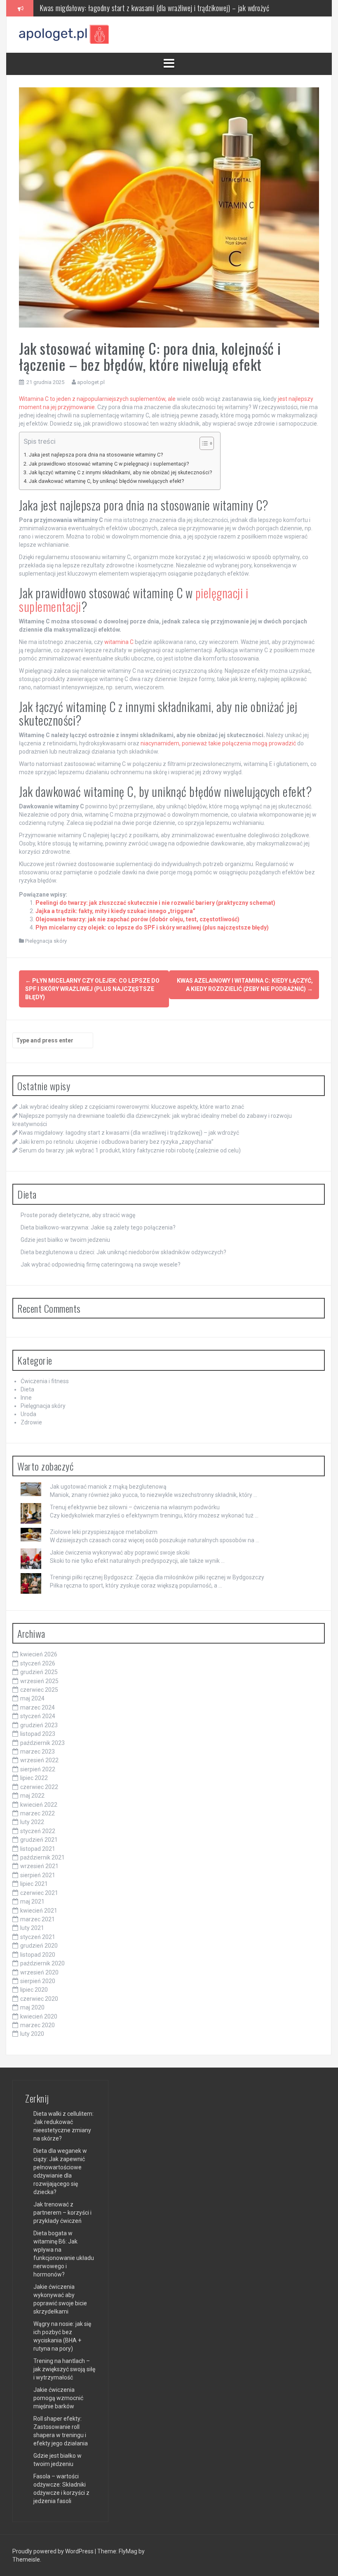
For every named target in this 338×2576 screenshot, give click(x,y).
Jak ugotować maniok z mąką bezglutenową (108, 1487)
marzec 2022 (38, 1813)
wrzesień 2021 (39, 1866)
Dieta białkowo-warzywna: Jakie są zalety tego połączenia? (98, 1227)
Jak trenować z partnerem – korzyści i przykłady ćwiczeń (62, 2213)
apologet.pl (91, 382)
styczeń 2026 (38, 1663)
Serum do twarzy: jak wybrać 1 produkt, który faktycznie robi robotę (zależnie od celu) (130, 1150)
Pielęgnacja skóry (46, 941)
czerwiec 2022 (39, 1787)
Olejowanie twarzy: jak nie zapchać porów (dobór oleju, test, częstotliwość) (137, 919)
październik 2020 (42, 1963)
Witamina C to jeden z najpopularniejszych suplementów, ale (97, 399)
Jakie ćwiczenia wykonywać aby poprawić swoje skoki (120, 1553)
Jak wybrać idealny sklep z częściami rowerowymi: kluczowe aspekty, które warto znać (131, 1107)
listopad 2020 (38, 1955)
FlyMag (128, 2551)
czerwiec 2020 (39, 1999)
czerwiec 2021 (39, 1893)
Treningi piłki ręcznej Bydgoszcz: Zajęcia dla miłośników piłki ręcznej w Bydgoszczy (157, 1577)
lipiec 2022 (34, 1778)
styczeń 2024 (38, 1716)
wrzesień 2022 (39, 1760)
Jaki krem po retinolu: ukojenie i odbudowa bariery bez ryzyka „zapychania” (138, 8)
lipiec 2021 (34, 1884)
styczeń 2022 (38, 1831)
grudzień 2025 (39, 1672)
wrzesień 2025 (39, 1681)
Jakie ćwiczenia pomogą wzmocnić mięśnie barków (58, 2398)
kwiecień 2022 (39, 1805)
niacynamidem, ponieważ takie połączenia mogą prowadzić (218, 743)
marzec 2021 (38, 1919)
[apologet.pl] (64, 34)
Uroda (28, 1414)
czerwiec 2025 (39, 1690)
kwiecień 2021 (39, 1911)
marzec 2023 (38, 1752)
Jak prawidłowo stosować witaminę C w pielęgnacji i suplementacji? (109, 464)
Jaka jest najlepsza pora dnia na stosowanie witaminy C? (96, 455)
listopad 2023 (38, 1734)
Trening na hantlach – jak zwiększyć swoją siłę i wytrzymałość (64, 2369)
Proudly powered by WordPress (54, 2551)
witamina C (119, 642)
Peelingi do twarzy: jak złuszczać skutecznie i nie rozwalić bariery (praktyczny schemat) (155, 903)
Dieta (27, 1389)
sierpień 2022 (38, 1769)
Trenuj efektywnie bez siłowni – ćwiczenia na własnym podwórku (135, 1507)
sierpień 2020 (38, 1981)
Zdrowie (31, 1422)
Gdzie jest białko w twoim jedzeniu (65, 1240)
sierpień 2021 (38, 1875)
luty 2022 (32, 1822)
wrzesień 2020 (39, 1972)
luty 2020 (32, 2034)
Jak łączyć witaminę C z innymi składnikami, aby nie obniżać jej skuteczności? (120, 472)
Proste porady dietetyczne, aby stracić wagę (78, 1215)
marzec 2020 (38, 2025)
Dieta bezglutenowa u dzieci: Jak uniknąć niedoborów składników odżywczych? (123, 1252)
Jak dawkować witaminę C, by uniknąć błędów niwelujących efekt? (106, 481)
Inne (26, 1398)
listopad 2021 (38, 1849)
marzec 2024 (38, 1707)
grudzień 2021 (39, 1840)
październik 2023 (42, 1743)
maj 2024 (32, 1698)
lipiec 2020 (34, 1990)
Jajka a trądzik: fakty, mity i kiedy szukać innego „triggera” (115, 911)
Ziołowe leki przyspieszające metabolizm (104, 1532)
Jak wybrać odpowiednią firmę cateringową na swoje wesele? (101, 1265)
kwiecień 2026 (39, 1654)
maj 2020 (32, 2007)
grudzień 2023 (39, 1725)
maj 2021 (32, 1902)
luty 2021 (32, 1928)
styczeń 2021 (38, 1937)
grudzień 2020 (39, 1946)
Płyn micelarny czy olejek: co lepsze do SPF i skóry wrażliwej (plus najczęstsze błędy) (152, 927)
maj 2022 (32, 1796)
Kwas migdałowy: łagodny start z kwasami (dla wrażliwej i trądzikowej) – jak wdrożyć (129, 1133)
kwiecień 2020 (39, 2016)
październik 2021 (42, 1857)
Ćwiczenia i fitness (45, 1381)
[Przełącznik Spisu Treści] (203, 443)
